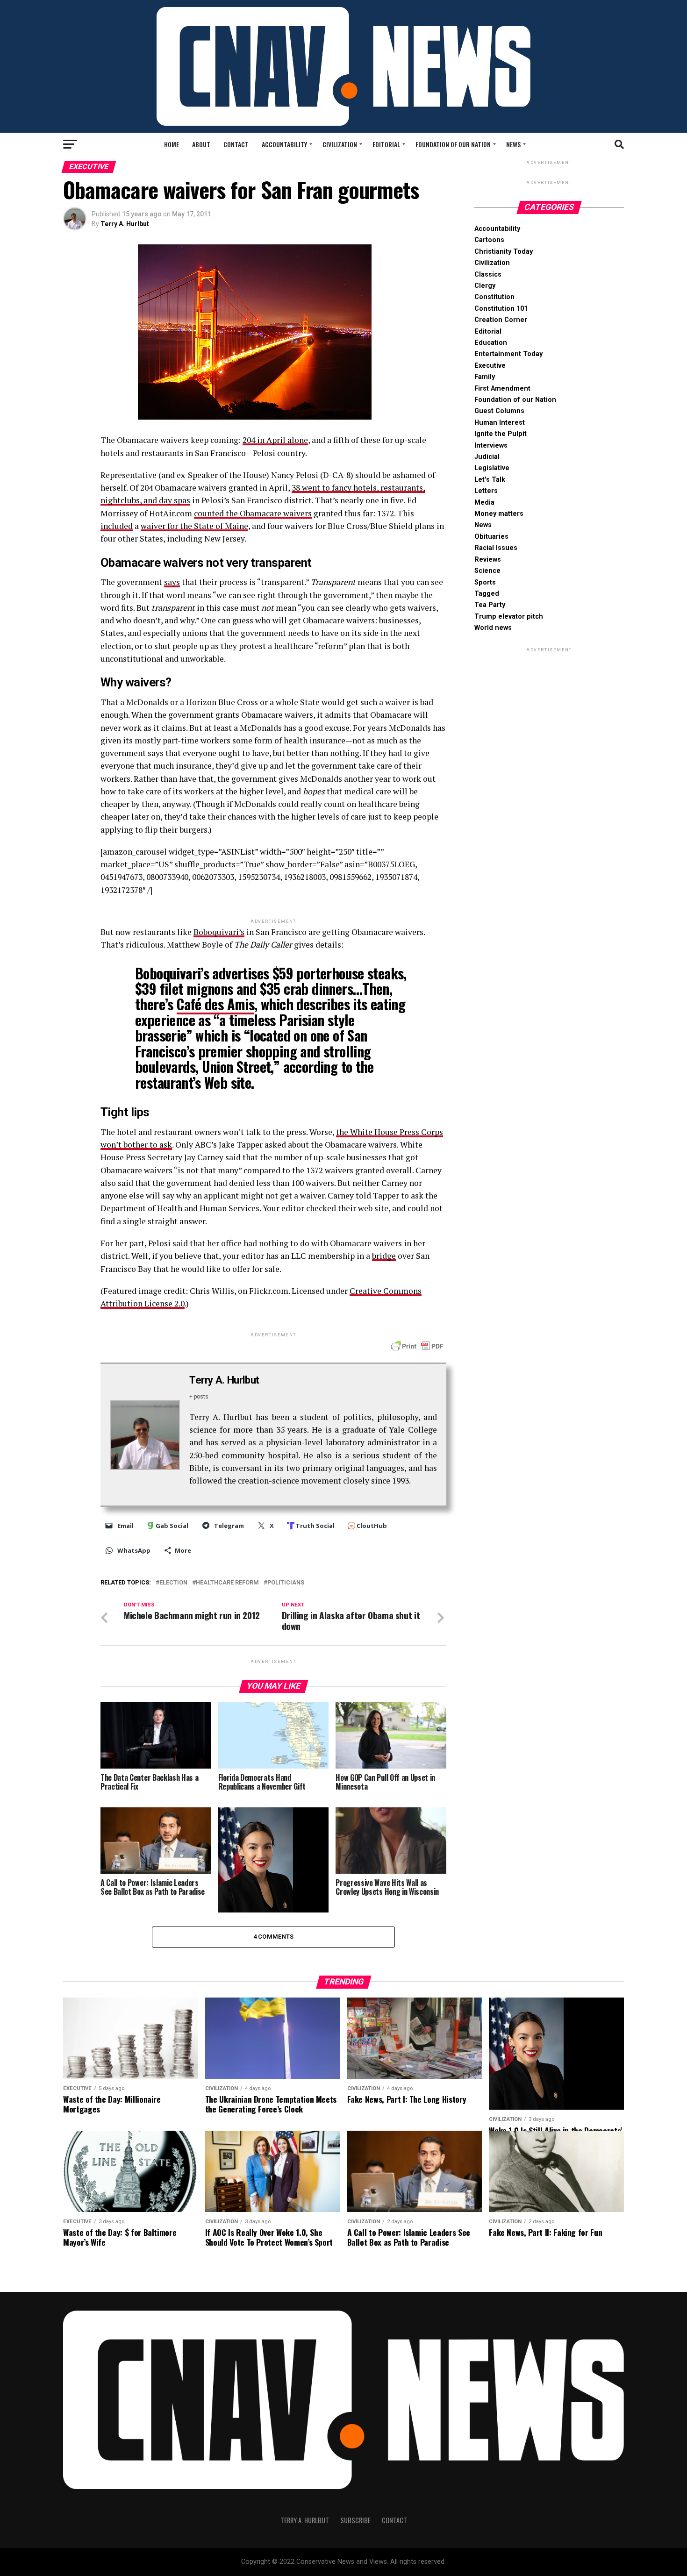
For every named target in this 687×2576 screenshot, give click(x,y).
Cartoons (489, 240)
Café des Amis (215, 1004)
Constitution (494, 297)
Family (485, 377)
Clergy (485, 286)
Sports (485, 582)
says (172, 582)
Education (491, 343)
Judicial (487, 457)
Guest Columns (499, 411)
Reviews (488, 560)
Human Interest (500, 423)
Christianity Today (504, 252)
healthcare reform (227, 1583)
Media (484, 503)
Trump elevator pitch (509, 617)
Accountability (284, 144)
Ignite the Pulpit (501, 434)
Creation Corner (501, 320)
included (117, 526)
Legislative (492, 468)
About (201, 144)
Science (487, 571)
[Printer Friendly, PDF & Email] (417, 1346)
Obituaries (491, 537)
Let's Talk (490, 480)
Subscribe (355, 2520)
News (513, 144)
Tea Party (490, 605)
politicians (286, 1583)
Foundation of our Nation (453, 144)
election (173, 1583)
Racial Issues (496, 548)
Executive (490, 366)
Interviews (491, 446)
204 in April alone (275, 440)
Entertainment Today (508, 354)
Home (172, 144)
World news (493, 628)
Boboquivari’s (219, 932)
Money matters (499, 514)
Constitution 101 (501, 309)
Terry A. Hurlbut (125, 224)
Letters (486, 491)
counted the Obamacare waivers (253, 513)
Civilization (340, 144)
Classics (488, 275)
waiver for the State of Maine (194, 526)
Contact (236, 144)
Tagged (487, 594)
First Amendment (502, 389)
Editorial (386, 144)
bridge (384, 1256)
